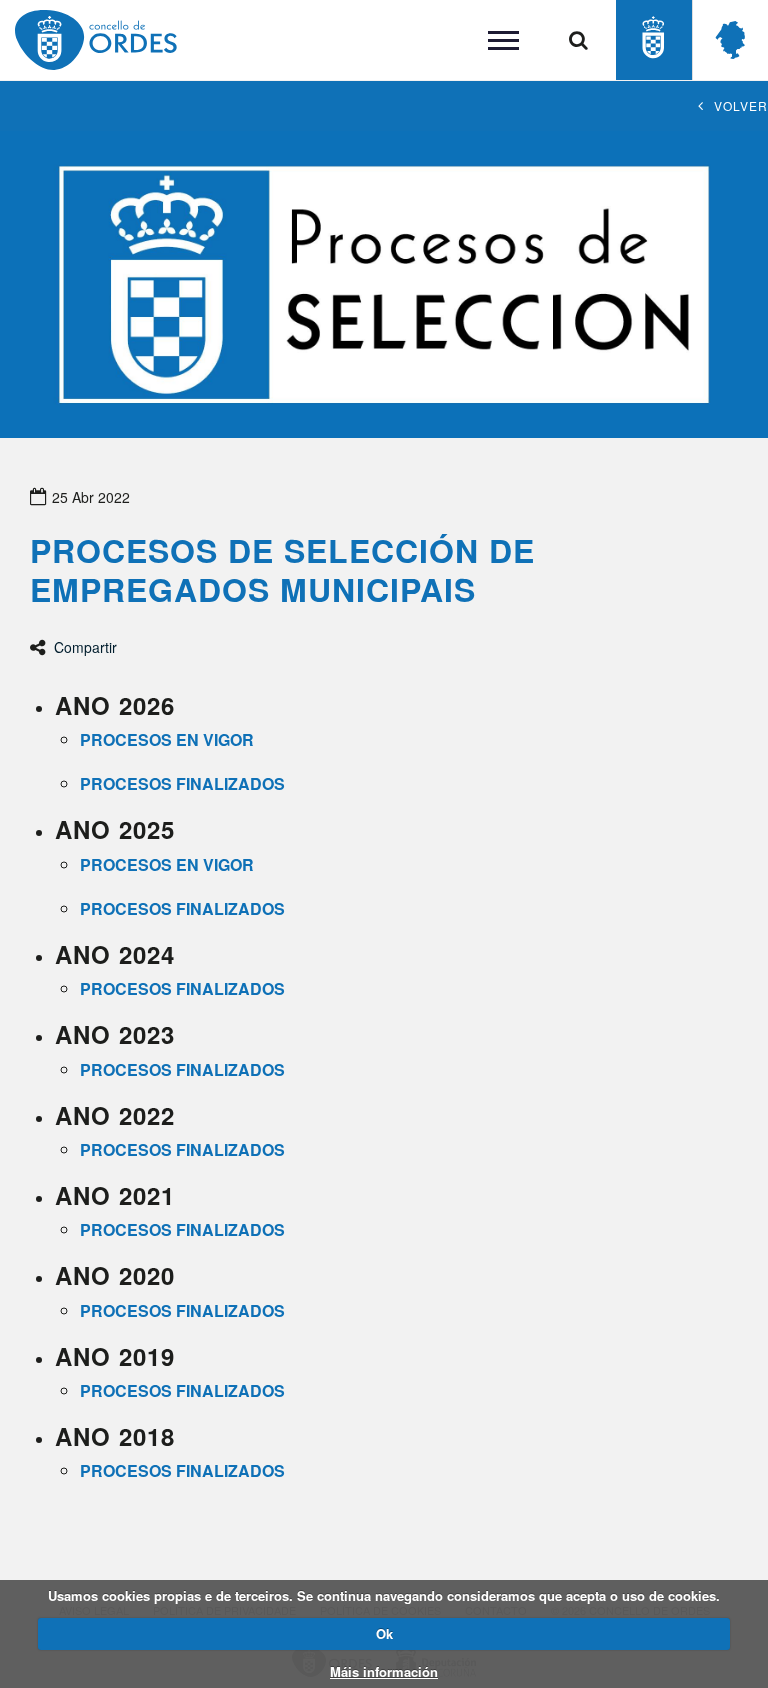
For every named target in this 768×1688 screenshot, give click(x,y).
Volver (741, 105)
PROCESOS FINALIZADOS (184, 1310)
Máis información (384, 1671)
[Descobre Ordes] (730, 40)
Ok (384, 1633)
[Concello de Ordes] (653, 40)
